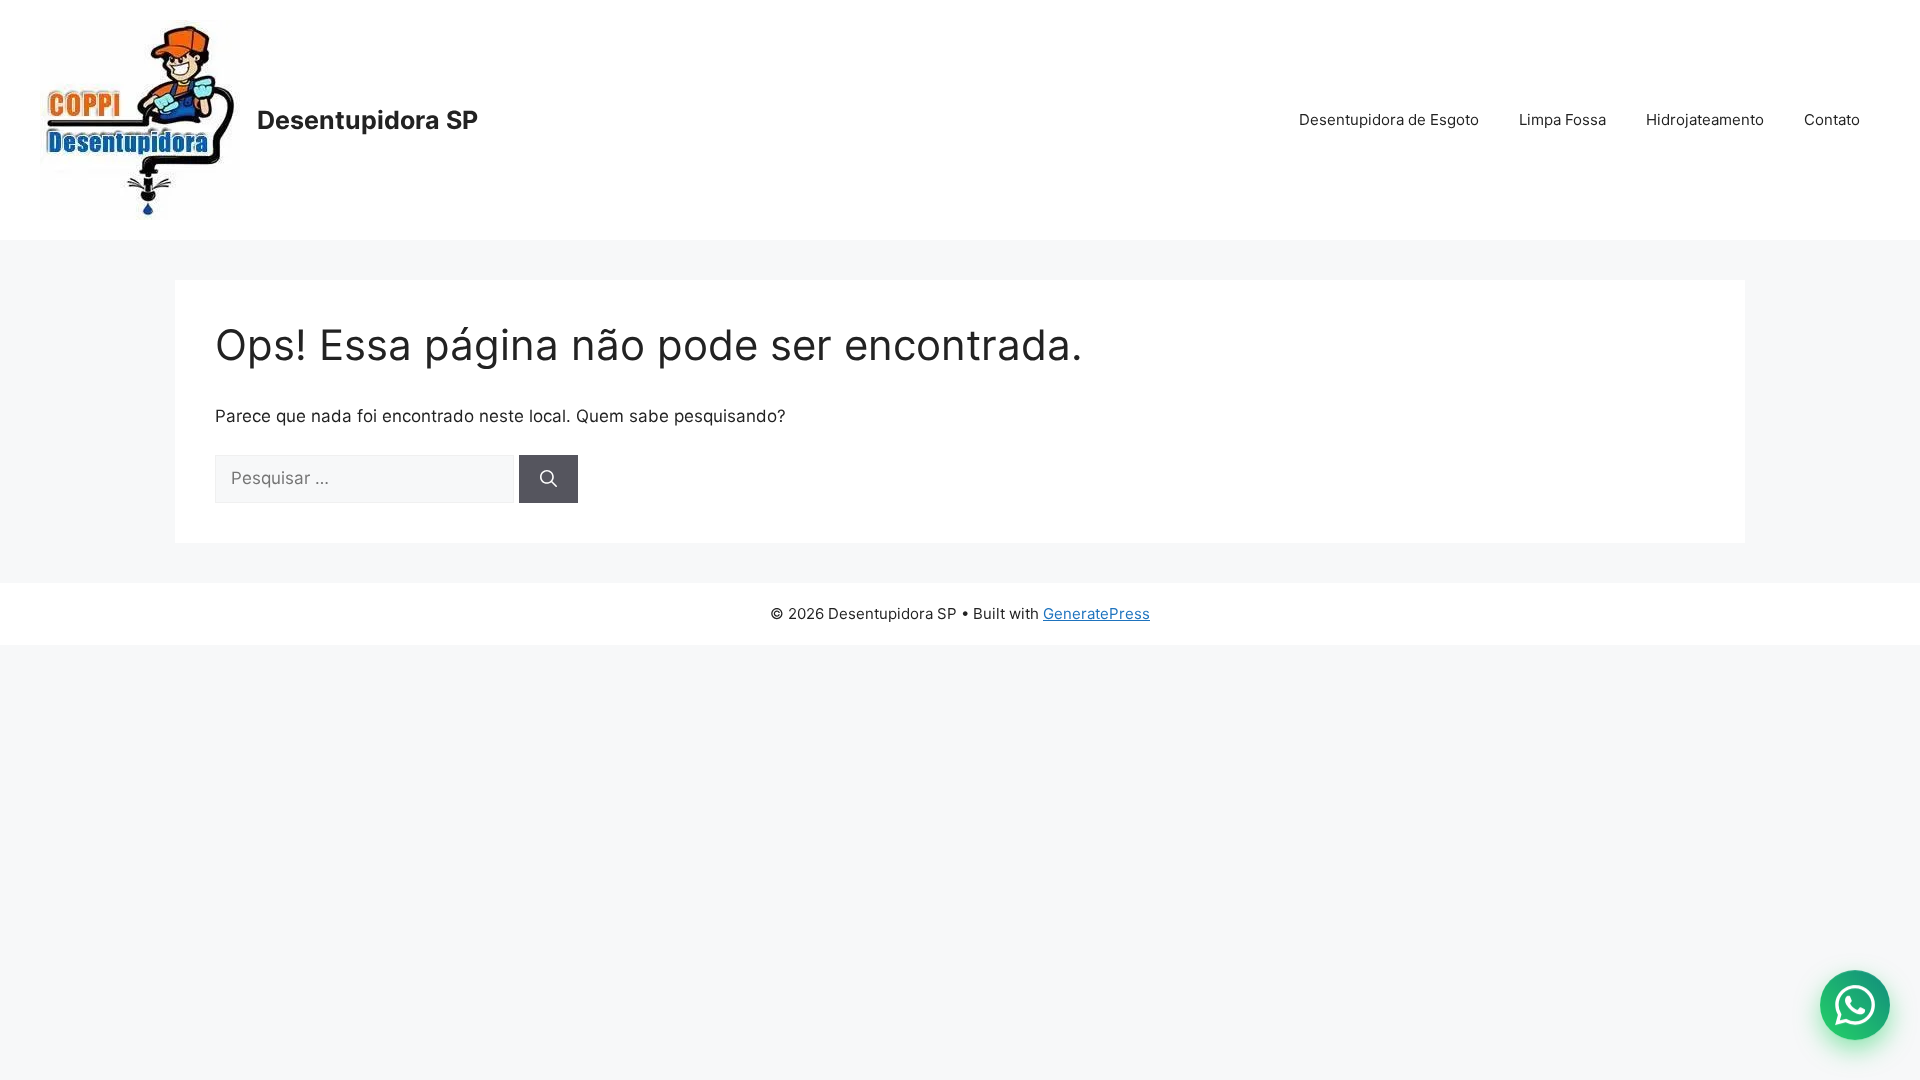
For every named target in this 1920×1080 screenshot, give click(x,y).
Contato (1832, 119)
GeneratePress (1096, 613)
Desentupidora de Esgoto (1389, 119)
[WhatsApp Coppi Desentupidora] (1855, 1006)
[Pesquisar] (548, 479)
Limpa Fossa (1562, 119)
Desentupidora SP (367, 120)
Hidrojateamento (1705, 119)
